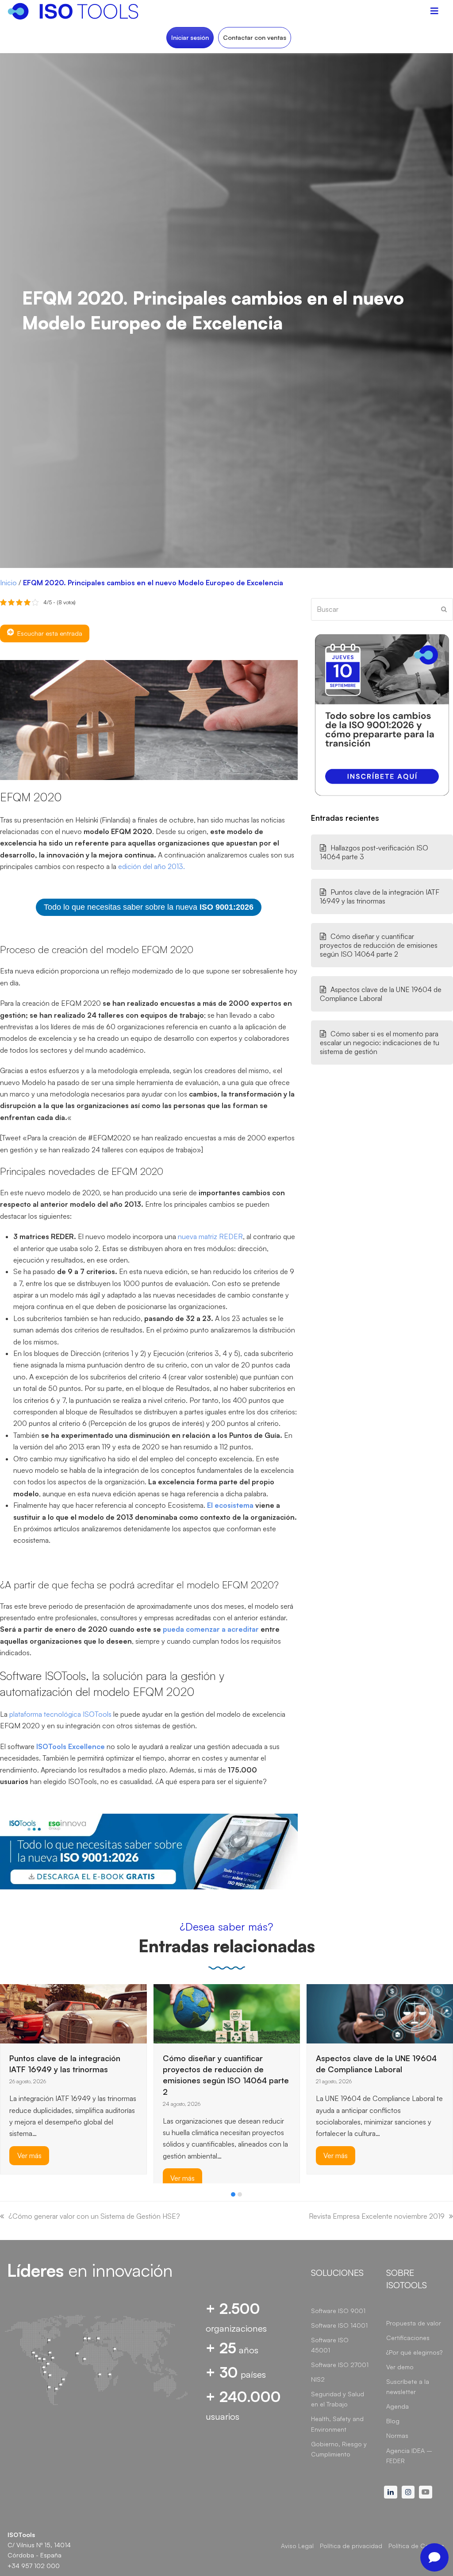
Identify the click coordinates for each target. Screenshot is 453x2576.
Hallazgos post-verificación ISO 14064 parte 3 (374, 852)
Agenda (397, 2406)
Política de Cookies (416, 2546)
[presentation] (4, 2197)
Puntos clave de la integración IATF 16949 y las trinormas (380, 896)
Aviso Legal (297, 2546)
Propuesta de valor (414, 2323)
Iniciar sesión (190, 37)
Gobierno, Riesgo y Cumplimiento (339, 2449)
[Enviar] (444, 609)
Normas (397, 2435)
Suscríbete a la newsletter (408, 2387)
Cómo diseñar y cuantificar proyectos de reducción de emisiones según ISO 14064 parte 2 (379, 945)
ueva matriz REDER (212, 1236)
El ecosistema (230, 1505)
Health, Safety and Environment (337, 2424)
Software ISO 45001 (330, 2345)
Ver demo (400, 2367)
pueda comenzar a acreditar (211, 1629)
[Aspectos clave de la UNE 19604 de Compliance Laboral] (380, 2013)
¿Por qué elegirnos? (414, 2352)
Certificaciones (408, 2338)
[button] (233, 2194)
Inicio (8, 583)
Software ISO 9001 (338, 2311)
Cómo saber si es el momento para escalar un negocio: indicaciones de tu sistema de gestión (380, 1043)
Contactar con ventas (255, 37)
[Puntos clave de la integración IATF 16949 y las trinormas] (73, 2013)
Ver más (29, 2155)
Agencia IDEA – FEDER (409, 2456)
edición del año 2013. (152, 866)
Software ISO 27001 (340, 2365)
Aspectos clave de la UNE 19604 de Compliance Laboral (381, 994)
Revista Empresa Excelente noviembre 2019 (377, 2216)
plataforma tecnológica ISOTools (60, 1714)
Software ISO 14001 (339, 2325)
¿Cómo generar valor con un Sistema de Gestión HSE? (94, 2216)
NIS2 (318, 2379)
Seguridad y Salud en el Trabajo (338, 2399)
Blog (393, 2421)
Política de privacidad (351, 2546)
